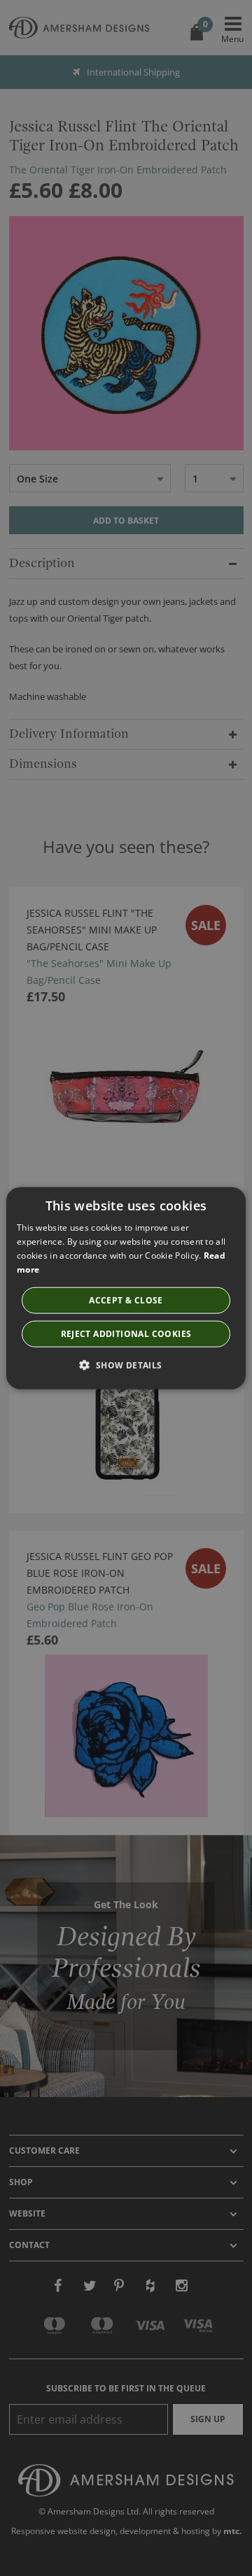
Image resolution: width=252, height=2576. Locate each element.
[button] (126, 1364)
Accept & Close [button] (126, 1300)
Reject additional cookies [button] (126, 1333)
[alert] (126, 1288)
